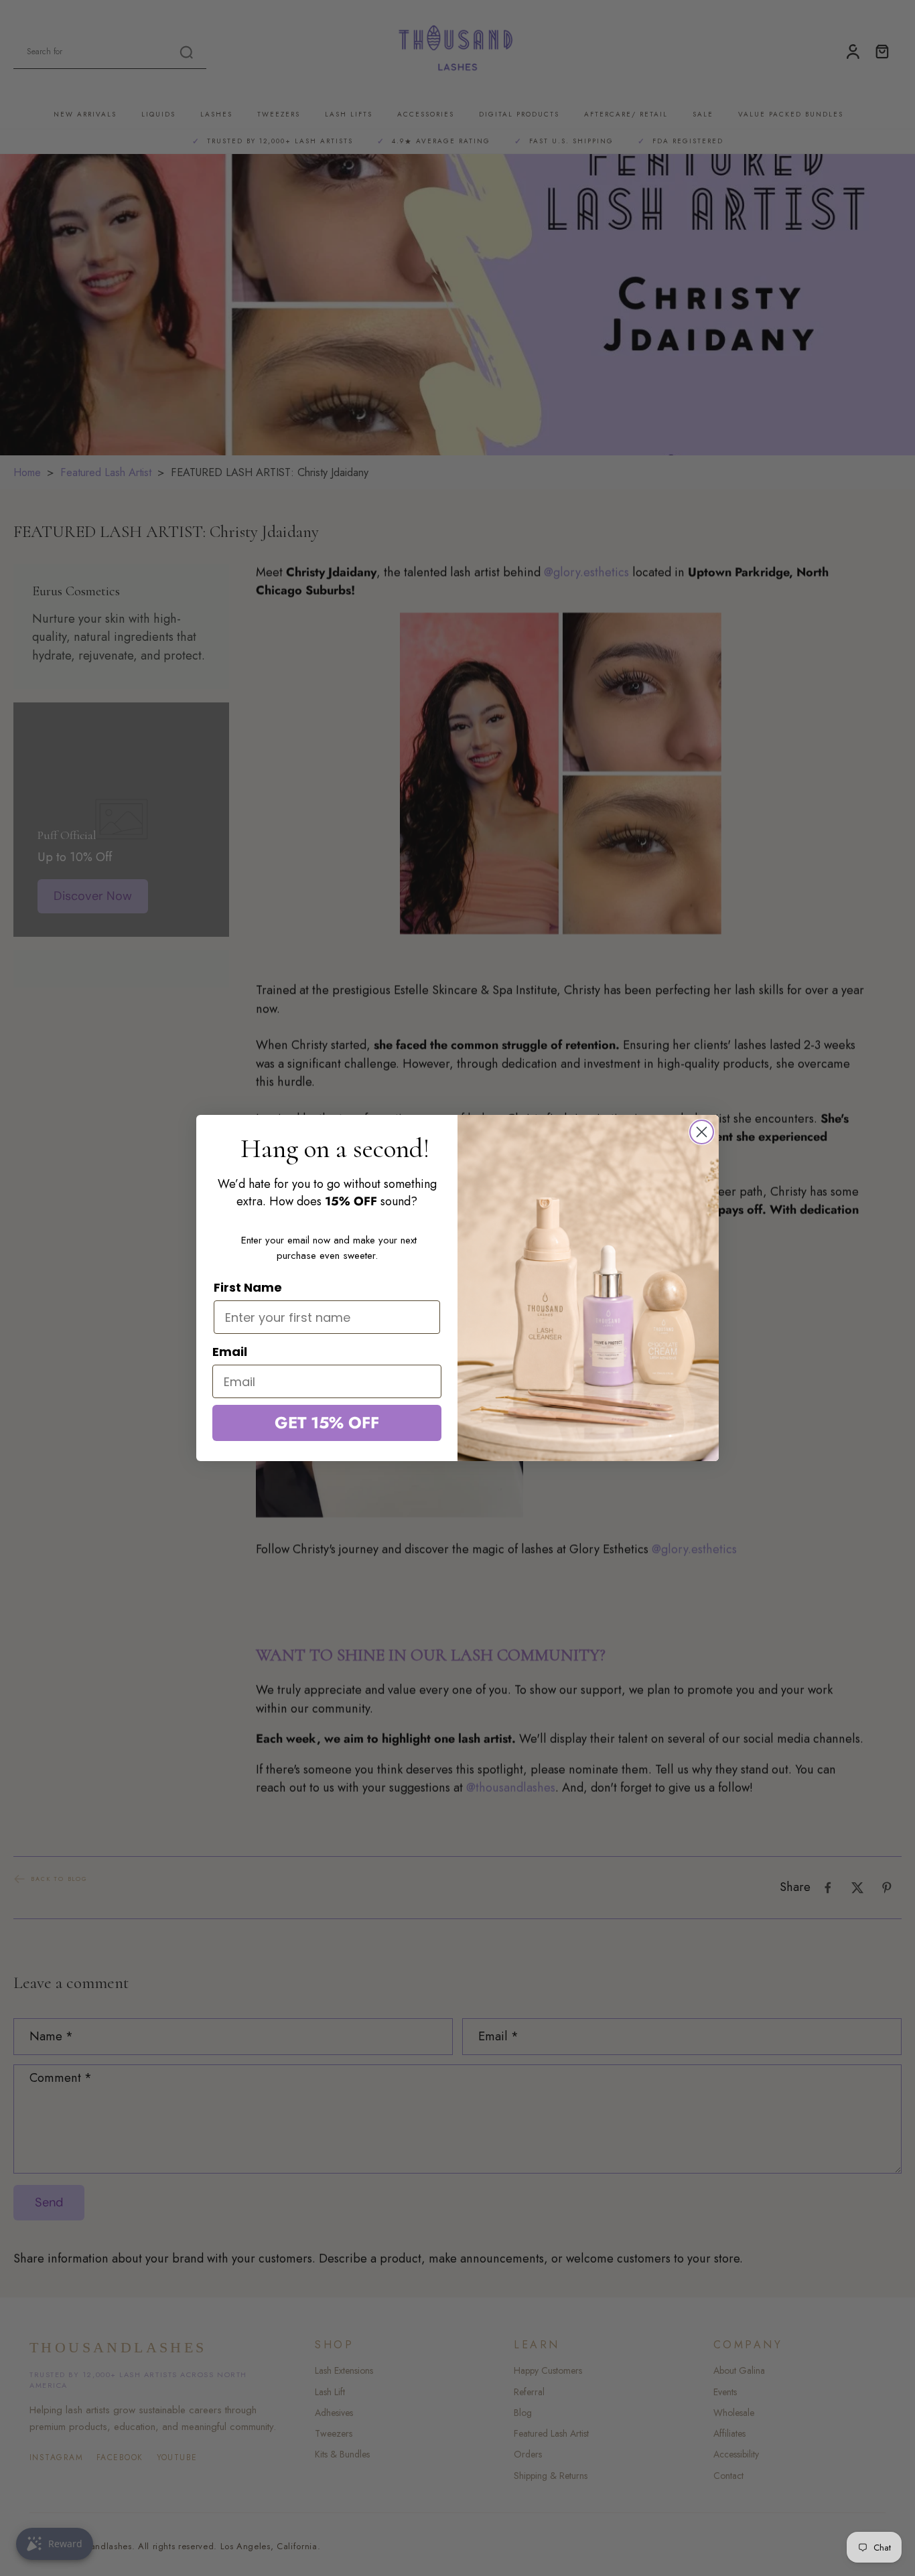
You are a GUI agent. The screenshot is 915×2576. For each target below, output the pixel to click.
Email (230, 1352)
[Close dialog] (702, 1132)
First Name (248, 1287)
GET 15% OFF (327, 1423)
